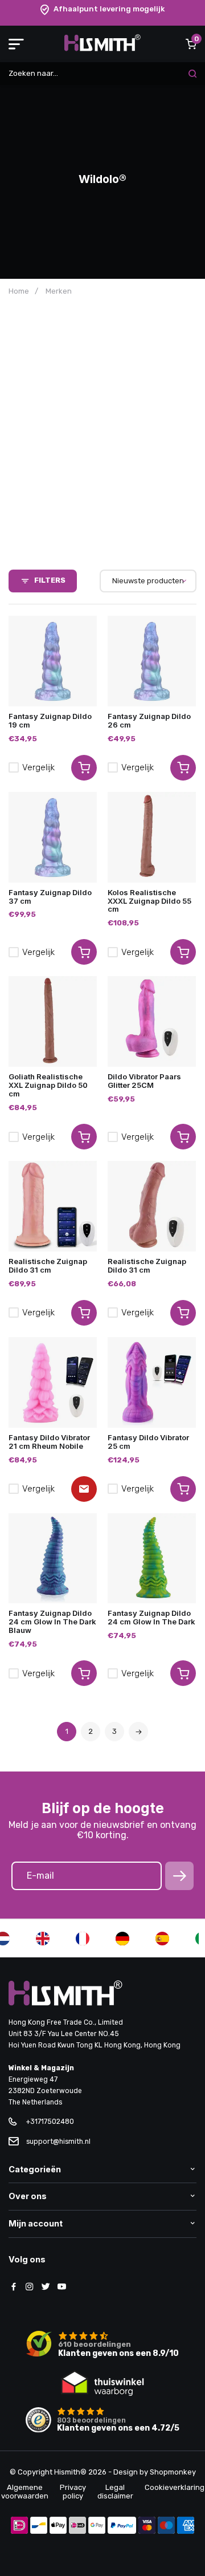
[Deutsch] (122, 1939)
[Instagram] (30, 2287)
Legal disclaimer (115, 2492)
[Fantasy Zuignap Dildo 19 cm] (53, 661)
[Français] (83, 1939)
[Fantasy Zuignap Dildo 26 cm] (152, 661)
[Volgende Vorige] (138, 1732)
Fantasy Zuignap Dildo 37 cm (50, 897)
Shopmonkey (173, 2472)
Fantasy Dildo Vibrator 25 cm (148, 1442)
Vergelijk (38, 767)
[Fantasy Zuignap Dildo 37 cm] (53, 837)
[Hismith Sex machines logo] (102, 49)
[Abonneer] (179, 1876)
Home (19, 291)
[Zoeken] (192, 74)
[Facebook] (14, 2287)
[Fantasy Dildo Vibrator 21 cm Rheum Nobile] (53, 1382)
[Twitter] (46, 2287)
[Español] (162, 1939)
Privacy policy (73, 2492)
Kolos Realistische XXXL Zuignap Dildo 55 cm (149, 901)
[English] (43, 1939)
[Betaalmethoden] (19, 2526)
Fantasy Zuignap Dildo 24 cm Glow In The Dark (151, 1617)
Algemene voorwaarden (25, 2492)
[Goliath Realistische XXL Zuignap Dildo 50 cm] (53, 1021)
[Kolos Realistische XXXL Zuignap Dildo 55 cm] (152, 837)
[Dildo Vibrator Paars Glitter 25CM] (152, 1021)
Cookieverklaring (175, 2487)
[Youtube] (61, 2287)
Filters (50, 580)
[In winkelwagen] (84, 768)
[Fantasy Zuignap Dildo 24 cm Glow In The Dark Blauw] (53, 1559)
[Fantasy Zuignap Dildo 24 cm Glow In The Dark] (152, 1559)
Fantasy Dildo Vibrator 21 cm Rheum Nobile (49, 1442)
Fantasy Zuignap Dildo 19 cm (50, 720)
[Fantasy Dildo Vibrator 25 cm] (152, 1382)
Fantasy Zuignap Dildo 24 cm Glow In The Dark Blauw (52, 1622)
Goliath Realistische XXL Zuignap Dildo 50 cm (48, 1085)
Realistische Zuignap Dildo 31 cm (48, 1265)
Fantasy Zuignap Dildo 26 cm (149, 720)
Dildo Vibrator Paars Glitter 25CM (144, 1081)
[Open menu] (16, 44)
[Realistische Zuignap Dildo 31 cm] (53, 1206)
